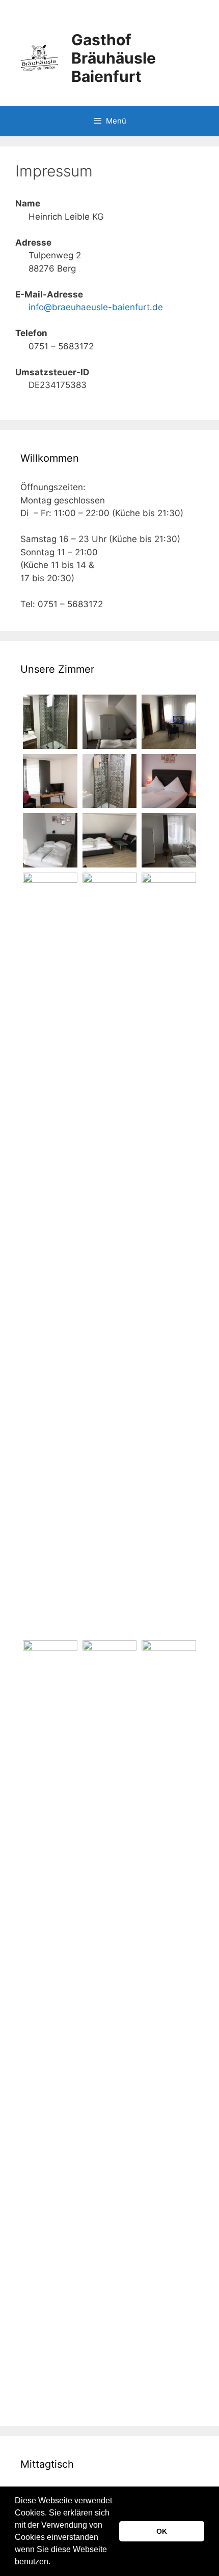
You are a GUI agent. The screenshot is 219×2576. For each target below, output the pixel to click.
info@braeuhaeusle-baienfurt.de (96, 307)
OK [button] (162, 2531)
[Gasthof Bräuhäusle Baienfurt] (39, 57)
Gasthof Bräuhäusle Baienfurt (114, 58)
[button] (54, 2563)
